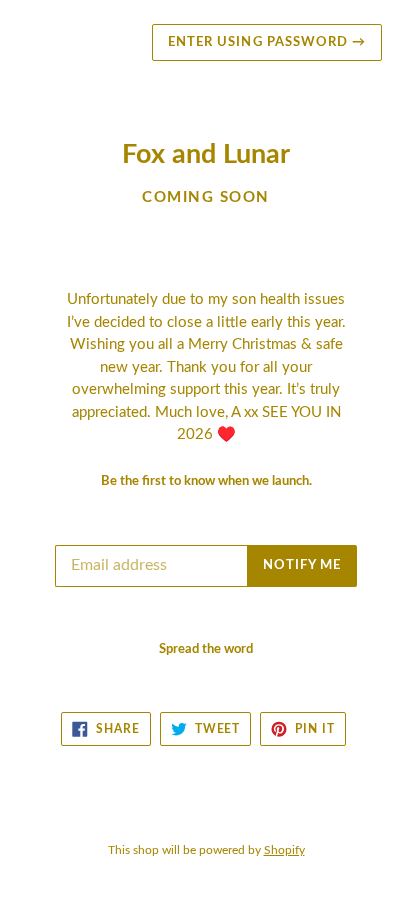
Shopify (284, 850)
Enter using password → (267, 42)
